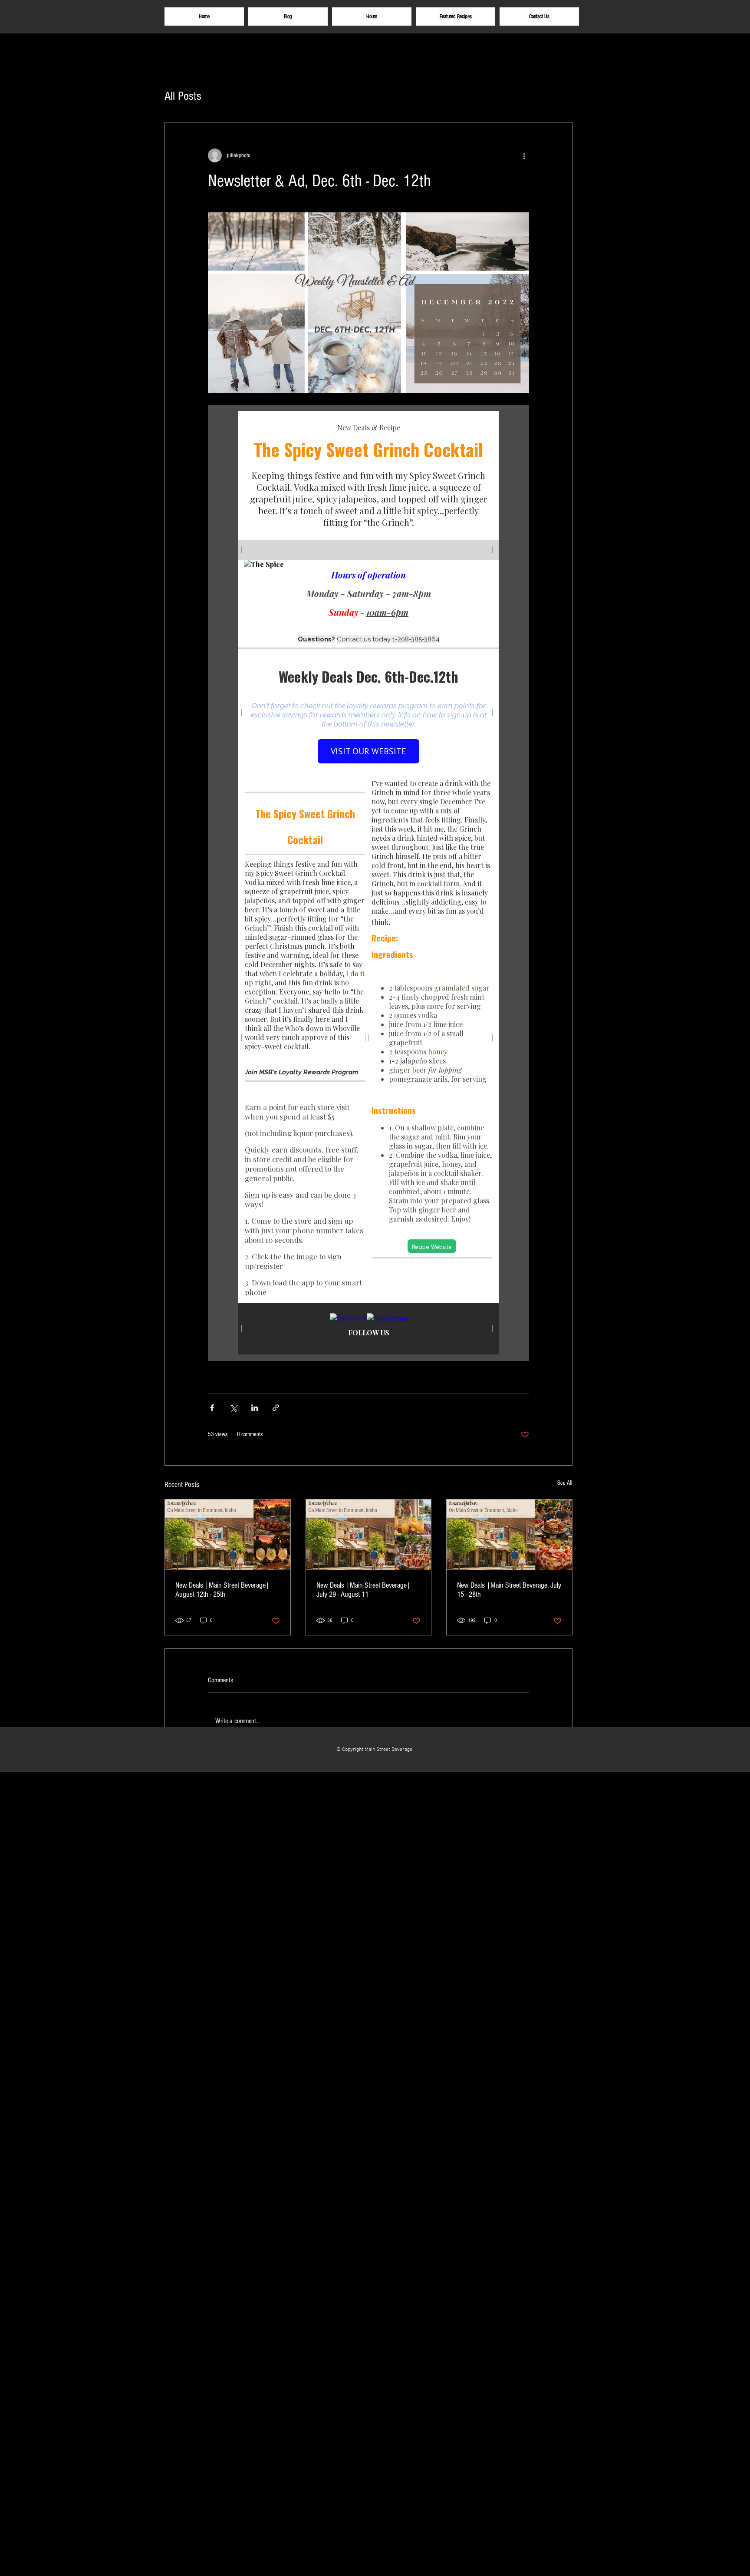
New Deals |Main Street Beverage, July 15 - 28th (509, 1590)
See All (565, 1483)
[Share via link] (276, 1408)
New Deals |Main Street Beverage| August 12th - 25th (222, 1590)
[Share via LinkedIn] (255, 1408)
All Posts (183, 96)
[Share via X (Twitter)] (233, 1408)
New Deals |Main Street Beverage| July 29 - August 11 (363, 1590)
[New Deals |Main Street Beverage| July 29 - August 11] (369, 1535)
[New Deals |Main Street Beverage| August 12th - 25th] (228, 1535)
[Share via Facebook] (212, 1408)
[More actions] (524, 155)
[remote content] (368, 883)
